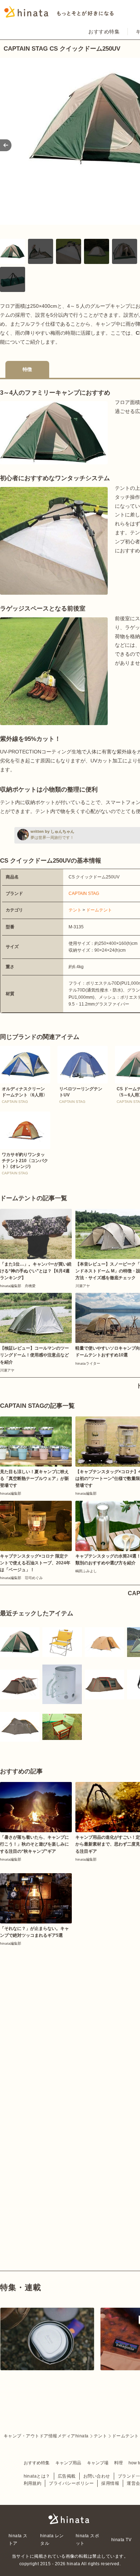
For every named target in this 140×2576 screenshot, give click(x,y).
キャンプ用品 (68, 2463)
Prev (6, 145)
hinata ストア (18, 2539)
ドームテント (99, 910)
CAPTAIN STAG (84, 894)
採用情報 (110, 2483)
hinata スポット (87, 2539)
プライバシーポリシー (71, 2483)
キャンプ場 (98, 2463)
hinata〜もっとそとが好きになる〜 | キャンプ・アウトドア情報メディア (70, 2519)
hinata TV (121, 2540)
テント (75, 910)
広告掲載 (67, 2476)
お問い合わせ (97, 2476)
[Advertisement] (70, 2021)
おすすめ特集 (104, 32)
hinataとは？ (37, 2476)
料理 (118, 2463)
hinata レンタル (52, 2539)
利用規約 (33, 2483)
